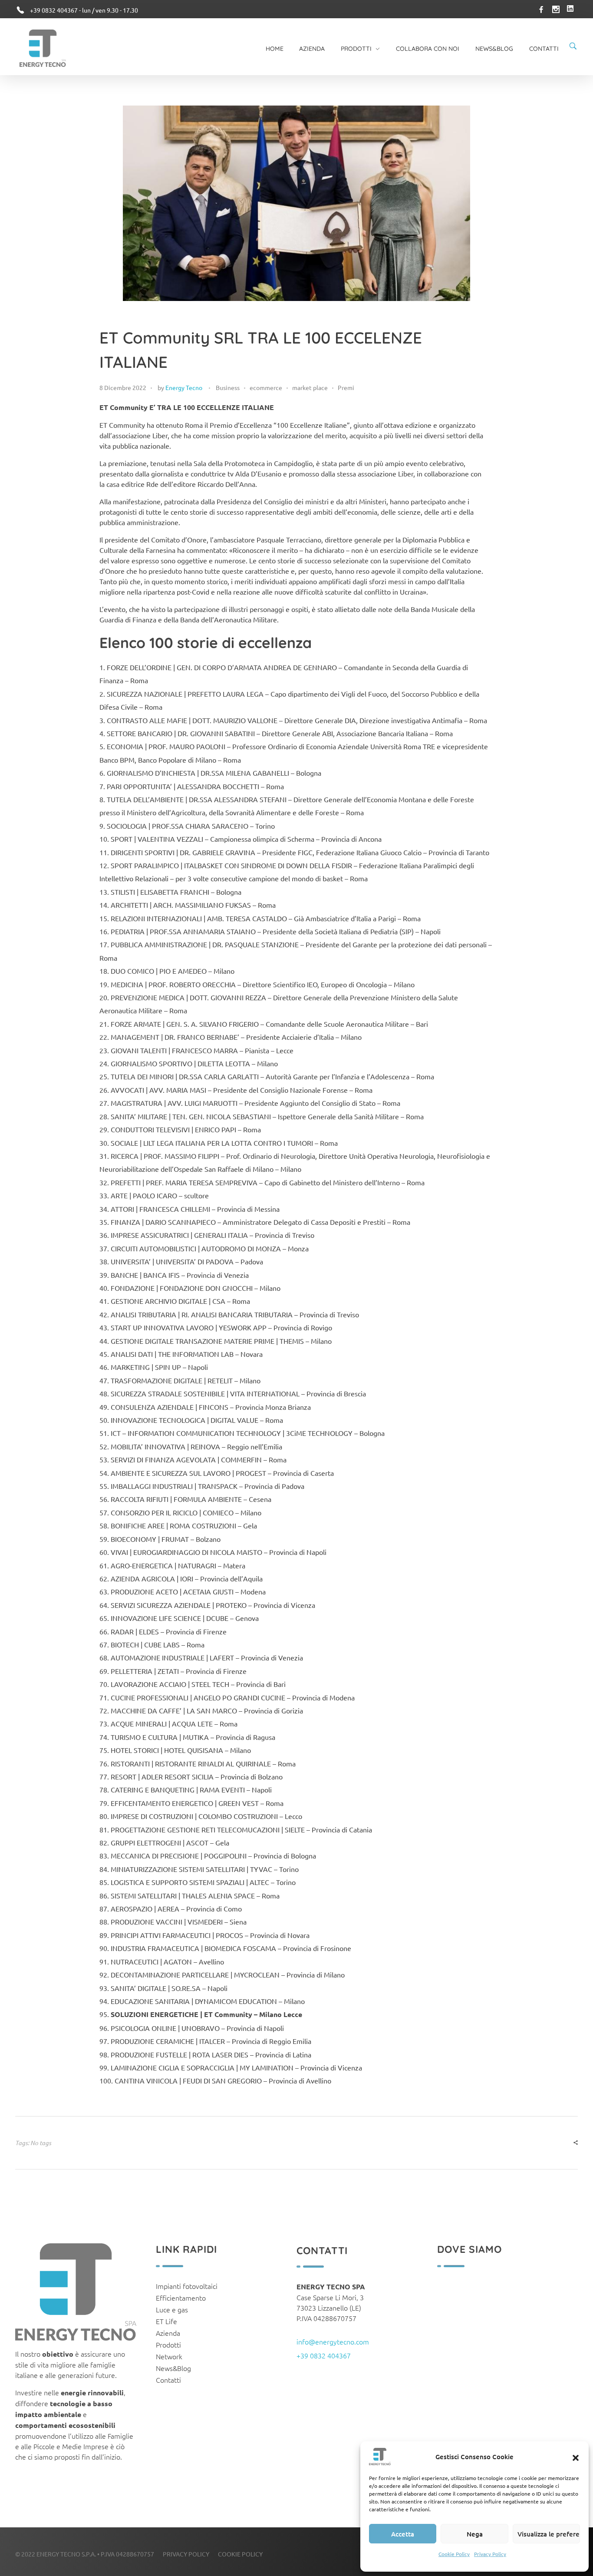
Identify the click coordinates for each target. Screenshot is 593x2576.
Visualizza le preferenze (549, 2534)
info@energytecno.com (333, 2341)
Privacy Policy (490, 2554)
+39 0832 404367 (324, 2355)
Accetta (403, 2534)
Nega (475, 2534)
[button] (576, 2457)
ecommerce (266, 387)
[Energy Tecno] (43, 48)
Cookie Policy (454, 2554)
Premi (346, 387)
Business (228, 387)
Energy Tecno (184, 387)
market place (310, 387)
